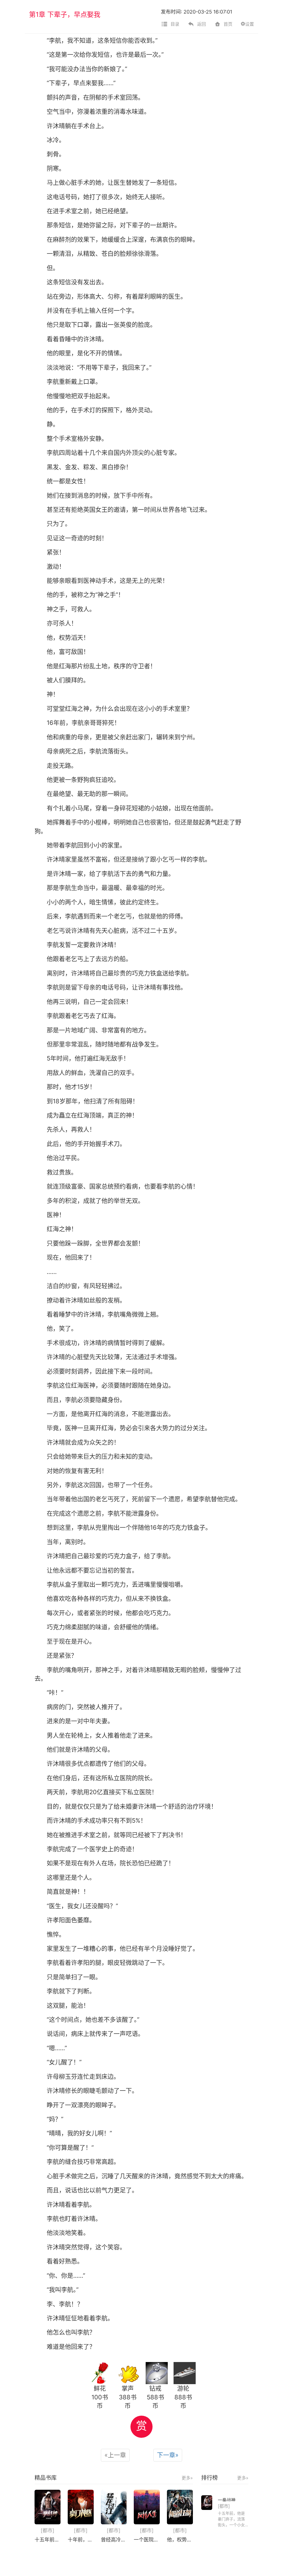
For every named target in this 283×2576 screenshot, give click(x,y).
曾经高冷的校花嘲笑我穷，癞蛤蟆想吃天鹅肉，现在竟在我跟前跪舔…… (114, 2540)
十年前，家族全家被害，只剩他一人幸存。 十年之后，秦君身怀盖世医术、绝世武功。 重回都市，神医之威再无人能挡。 (81, 2540)
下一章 (168, 2455)
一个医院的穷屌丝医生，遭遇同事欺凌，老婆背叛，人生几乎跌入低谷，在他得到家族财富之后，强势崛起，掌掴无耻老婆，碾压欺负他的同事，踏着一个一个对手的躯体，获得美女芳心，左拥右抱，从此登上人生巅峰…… (147, 2540)
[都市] (48, 2531)
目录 (175, 24)
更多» (187, 2478)
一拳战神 (227, 2500)
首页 (228, 24)
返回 (201, 24)
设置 (250, 24)
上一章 (115, 2455)
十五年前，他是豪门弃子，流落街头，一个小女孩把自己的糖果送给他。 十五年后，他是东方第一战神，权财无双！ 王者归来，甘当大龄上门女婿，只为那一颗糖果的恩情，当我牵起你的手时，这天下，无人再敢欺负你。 (48, 2540)
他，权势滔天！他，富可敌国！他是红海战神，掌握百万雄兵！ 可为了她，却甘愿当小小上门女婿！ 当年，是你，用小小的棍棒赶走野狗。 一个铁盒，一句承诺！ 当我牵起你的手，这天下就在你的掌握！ (180, 2540)
